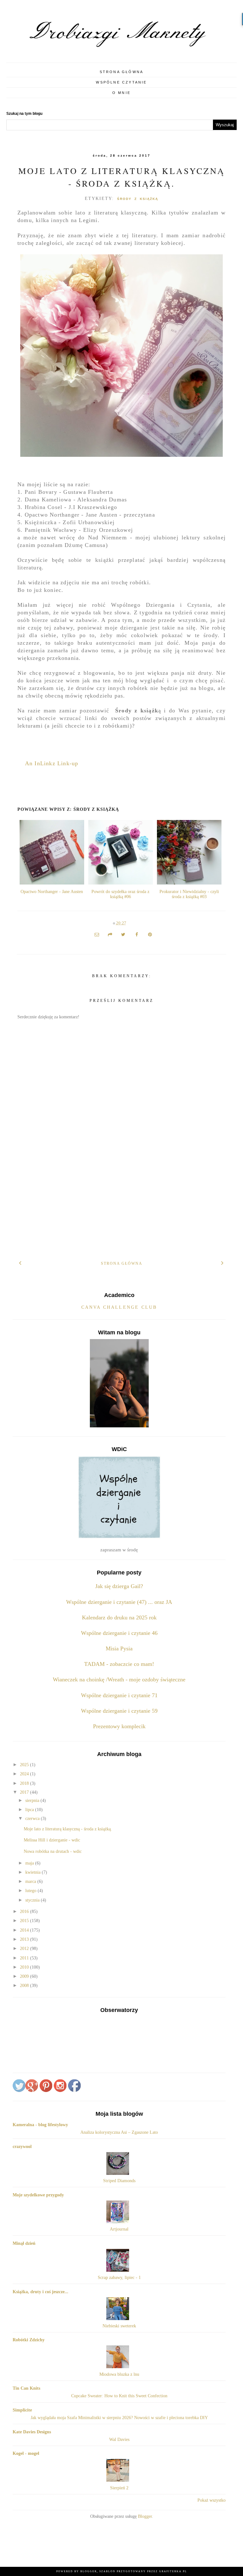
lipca (30, 1810)
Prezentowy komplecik (119, 1726)
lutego (31, 1891)
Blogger (145, 2516)
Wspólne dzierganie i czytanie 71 (119, 1695)
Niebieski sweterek (119, 2326)
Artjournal (119, 2229)
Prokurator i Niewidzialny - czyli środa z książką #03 (189, 894)
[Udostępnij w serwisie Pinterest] (150, 935)
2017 (25, 1792)
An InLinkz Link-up (52, 763)
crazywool (22, 2147)
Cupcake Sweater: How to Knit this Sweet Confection (119, 2396)
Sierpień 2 (119, 2488)
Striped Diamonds (119, 2181)
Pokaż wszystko (212, 2500)
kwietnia (34, 1872)
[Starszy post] (223, 1262)
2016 (25, 1912)
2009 (25, 1976)
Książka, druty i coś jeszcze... (40, 2292)
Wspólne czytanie (121, 82)
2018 (25, 1783)
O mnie (121, 93)
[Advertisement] (121, 1205)
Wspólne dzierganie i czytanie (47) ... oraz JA (119, 1602)
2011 (25, 1958)
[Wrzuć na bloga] (110, 935)
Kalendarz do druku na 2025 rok (119, 1617)
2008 (25, 1986)
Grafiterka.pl (173, 2571)
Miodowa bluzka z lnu (119, 2374)
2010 (25, 1967)
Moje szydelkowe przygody (38, 2195)
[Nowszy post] (20, 1262)
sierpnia (33, 1800)
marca (31, 1881)
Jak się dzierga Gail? (119, 1586)
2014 (25, 1930)
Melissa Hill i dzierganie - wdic (52, 1840)
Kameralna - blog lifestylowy (40, 2125)
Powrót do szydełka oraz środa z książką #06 (120, 894)
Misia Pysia (119, 1648)
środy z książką (138, 199)
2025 (25, 1765)
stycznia (33, 1900)
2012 (25, 1949)
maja (30, 1863)
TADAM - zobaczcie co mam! (119, 1664)
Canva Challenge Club (119, 1307)
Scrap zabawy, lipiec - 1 (119, 2278)
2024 (25, 1774)
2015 (25, 1921)
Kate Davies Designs (32, 2432)
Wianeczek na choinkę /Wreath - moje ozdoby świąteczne (119, 1679)
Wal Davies (119, 2439)
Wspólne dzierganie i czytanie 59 (119, 1711)
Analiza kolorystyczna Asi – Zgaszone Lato (119, 2132)
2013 (25, 1939)
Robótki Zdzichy (29, 2340)
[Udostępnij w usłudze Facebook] (137, 935)
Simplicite (22, 2410)
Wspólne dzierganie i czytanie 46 (119, 1633)
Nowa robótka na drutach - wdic (53, 1851)
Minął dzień (24, 2243)
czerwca (33, 1819)
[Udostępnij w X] (123, 935)
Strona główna (122, 72)
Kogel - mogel (26, 2453)
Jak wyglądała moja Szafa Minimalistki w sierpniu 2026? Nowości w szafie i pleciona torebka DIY (119, 2418)
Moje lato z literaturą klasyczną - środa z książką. (68, 1829)
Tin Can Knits (26, 2388)
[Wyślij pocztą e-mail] (97, 935)
